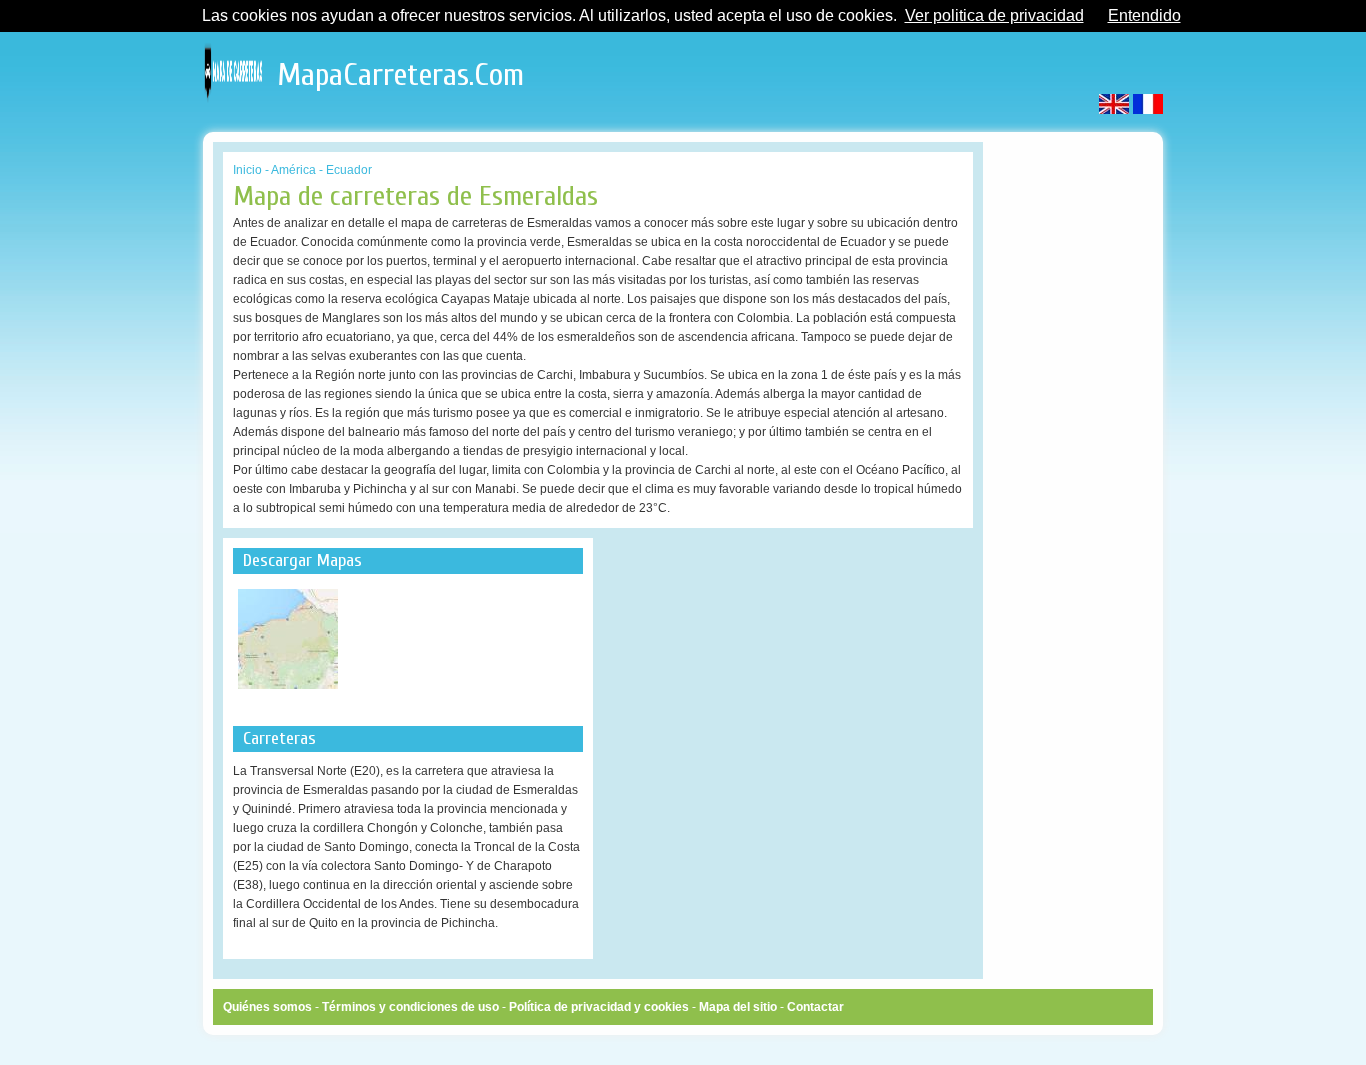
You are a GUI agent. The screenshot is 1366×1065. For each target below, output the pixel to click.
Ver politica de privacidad (994, 15)
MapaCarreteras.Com (400, 70)
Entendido (1144, 15)
